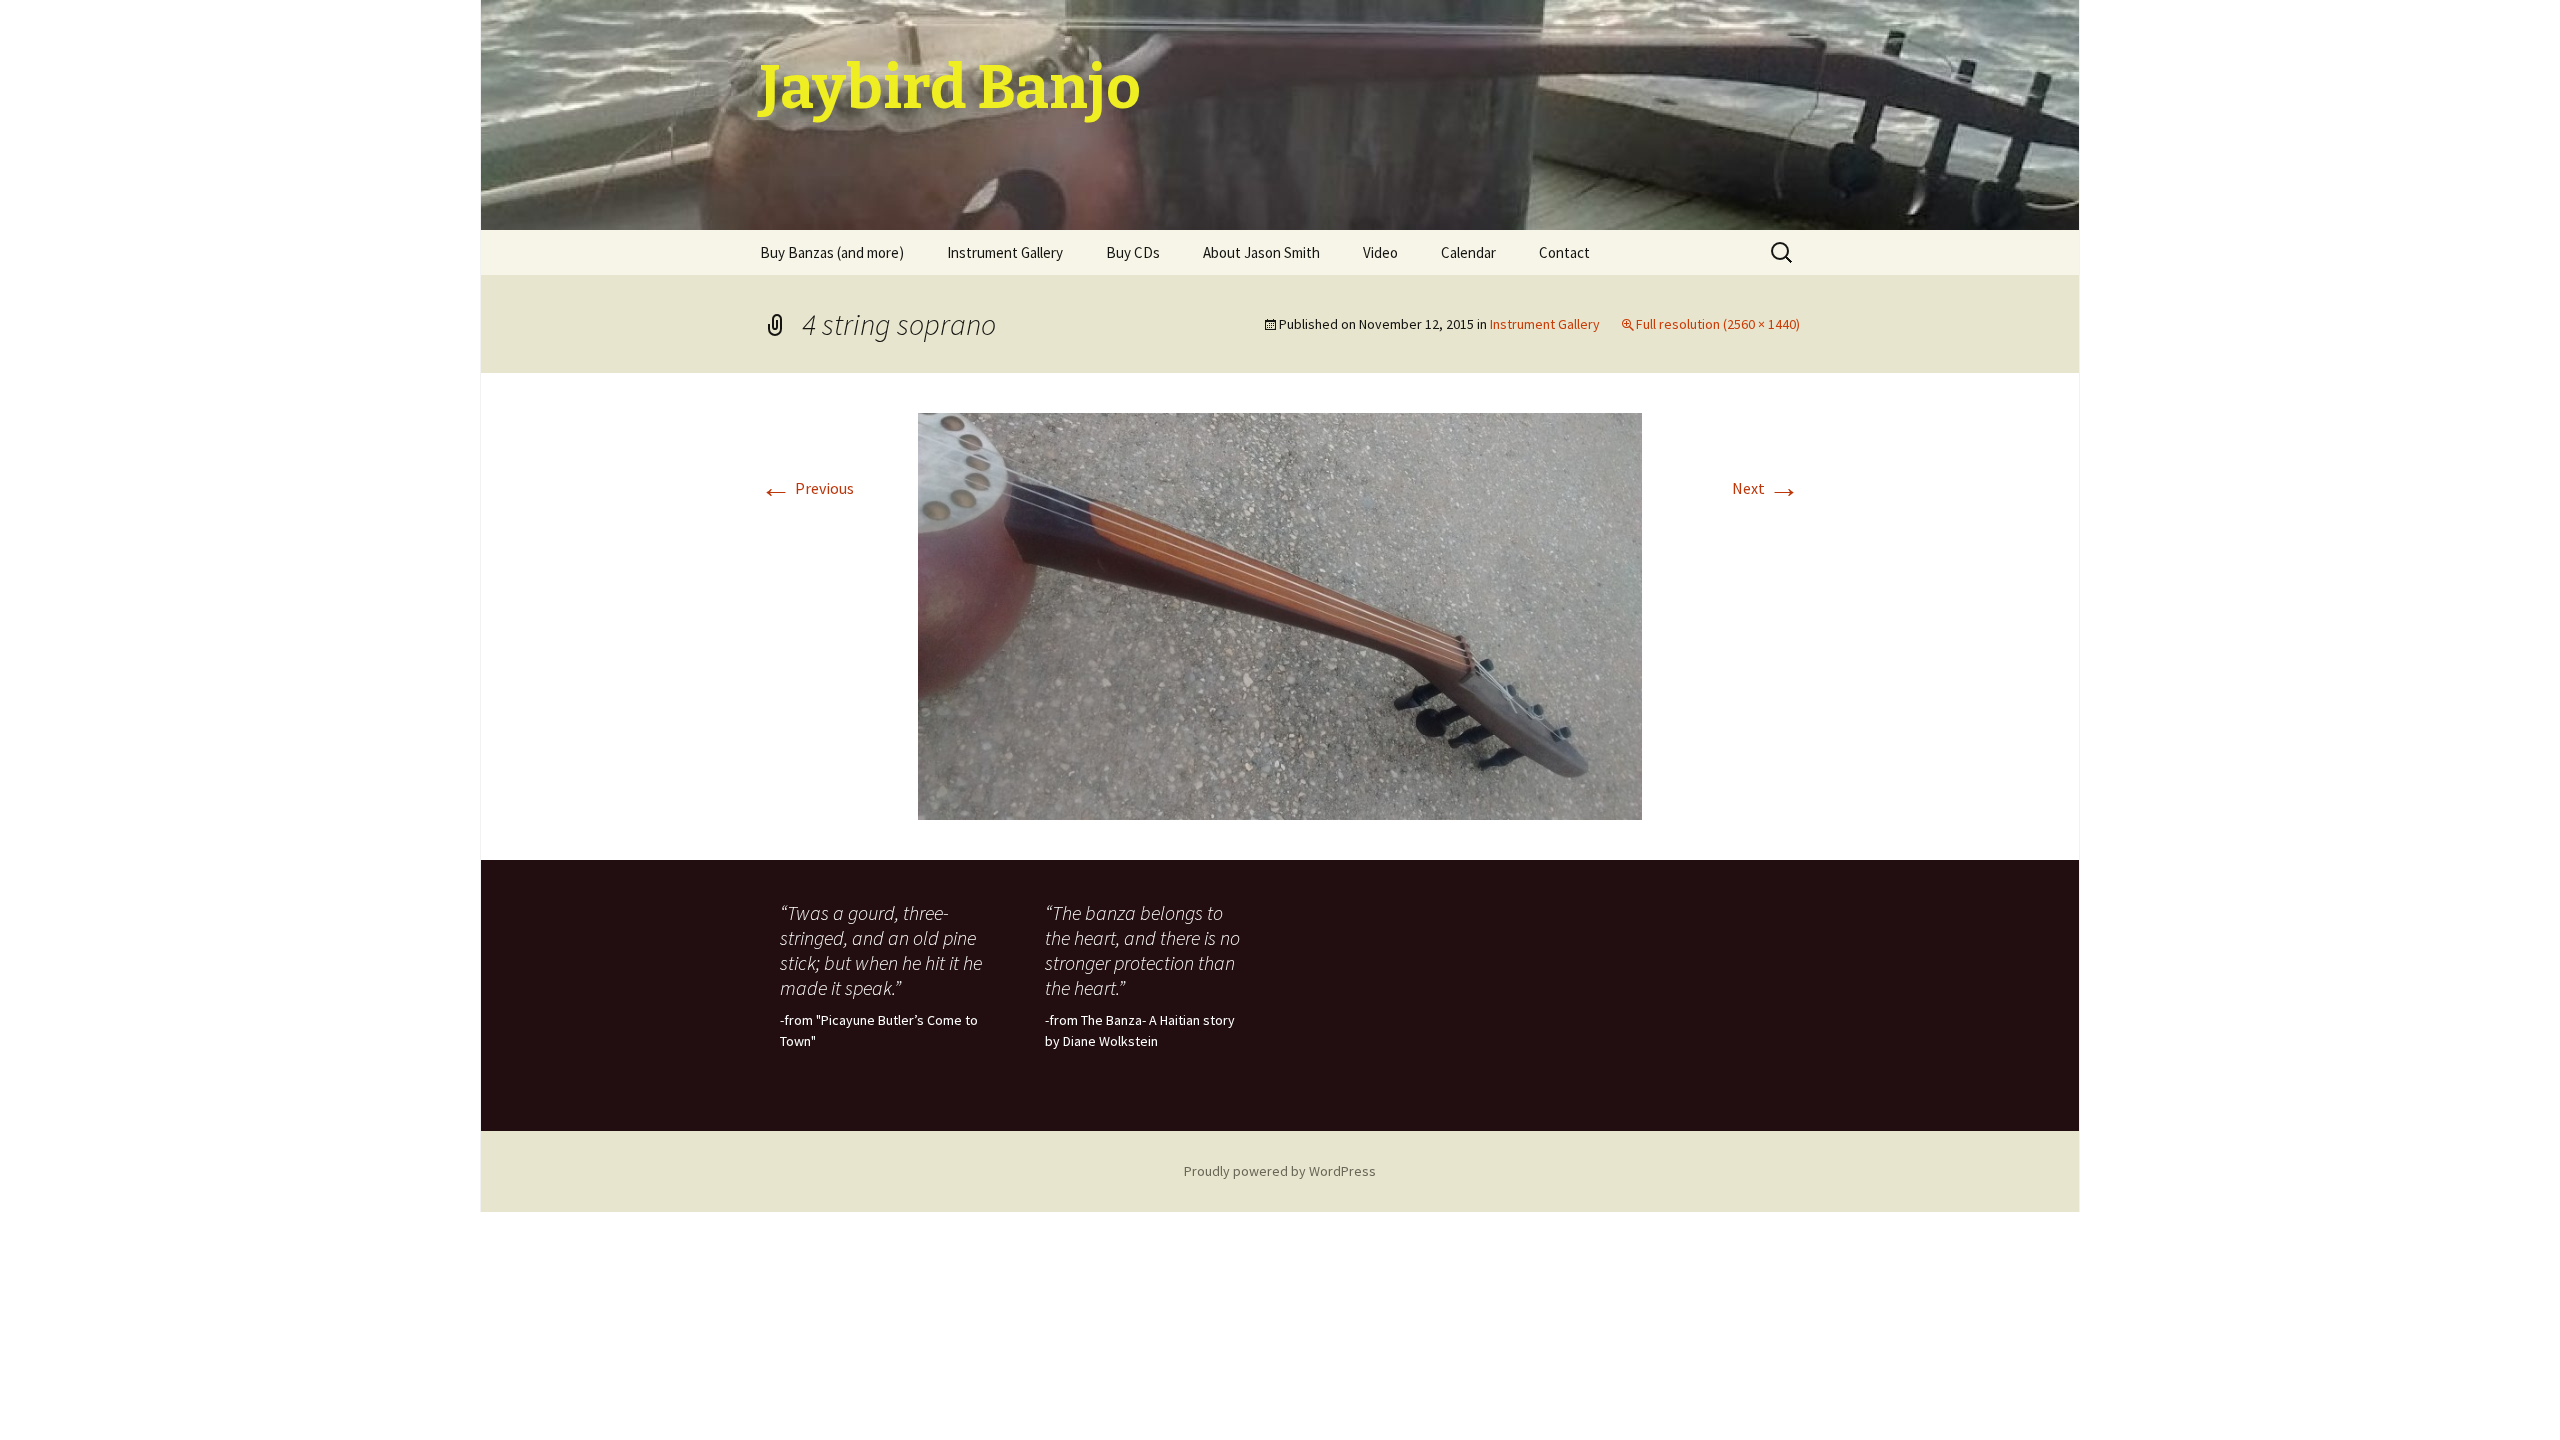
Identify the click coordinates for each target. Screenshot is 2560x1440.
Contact (1564, 252)
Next (1766, 488)
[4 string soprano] (1280, 615)
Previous (807, 488)
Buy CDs (1133, 252)
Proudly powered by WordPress (1280, 1171)
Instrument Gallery (1005, 252)
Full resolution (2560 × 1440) (1718, 324)
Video (1380, 252)
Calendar (1468, 252)
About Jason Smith (1261, 252)
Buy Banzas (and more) (832, 252)
